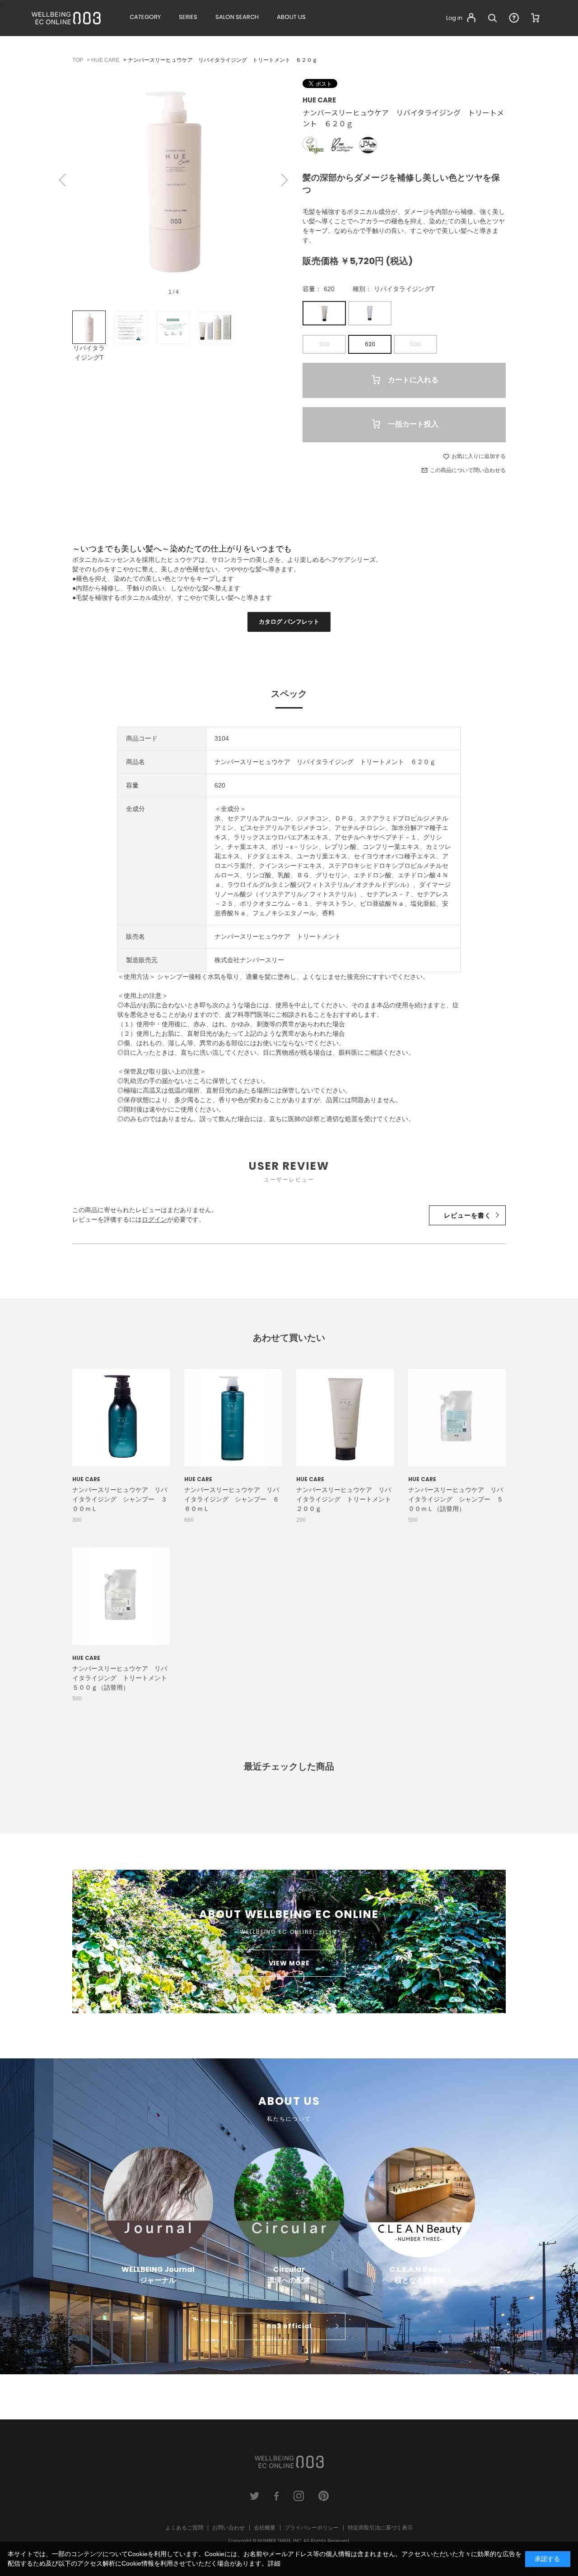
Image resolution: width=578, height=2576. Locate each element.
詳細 (274, 2563)
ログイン (154, 1219)
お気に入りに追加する (479, 456)
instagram (299, 2496)
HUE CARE (319, 100)
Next (284, 180)
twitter (254, 2496)
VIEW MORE (289, 1963)
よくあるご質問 (184, 2528)
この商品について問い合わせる (468, 470)
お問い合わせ (228, 2528)
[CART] (536, 18)
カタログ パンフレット (289, 622)
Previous (63, 180)
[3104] (89, 327)
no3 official (289, 2326)
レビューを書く (468, 1215)
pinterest (324, 2496)
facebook (277, 2496)
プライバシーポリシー (312, 2528)
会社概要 (265, 2528)
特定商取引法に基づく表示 (380, 2528)
